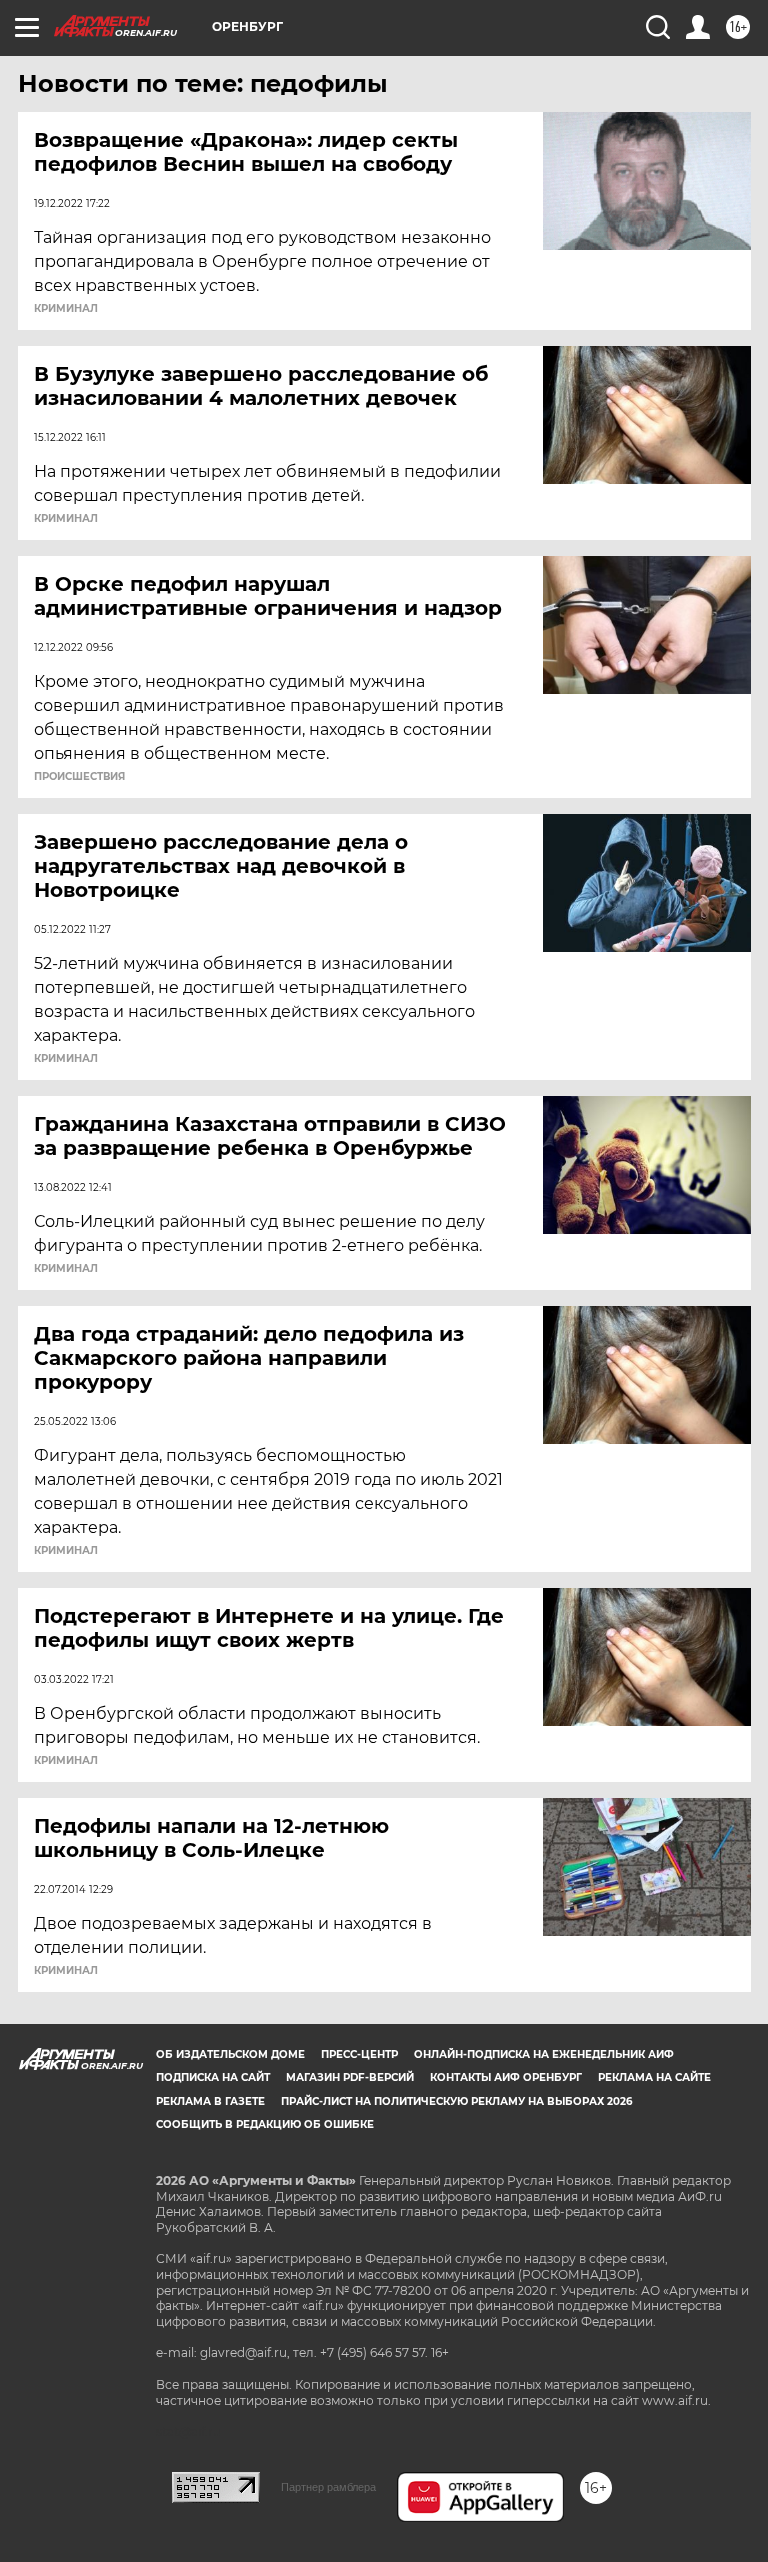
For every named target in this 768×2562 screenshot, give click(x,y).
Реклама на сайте (654, 2077)
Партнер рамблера (328, 2487)
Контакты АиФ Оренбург (506, 2077)
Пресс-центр (359, 2054)
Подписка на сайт (213, 2077)
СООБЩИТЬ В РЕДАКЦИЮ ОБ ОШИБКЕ (265, 2124)
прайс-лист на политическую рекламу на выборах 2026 (456, 2101)
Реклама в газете (210, 2101)
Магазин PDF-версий (350, 2077)
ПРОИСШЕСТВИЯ (79, 777)
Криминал (66, 309)
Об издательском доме (230, 2054)
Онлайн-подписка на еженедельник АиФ (544, 2054)
